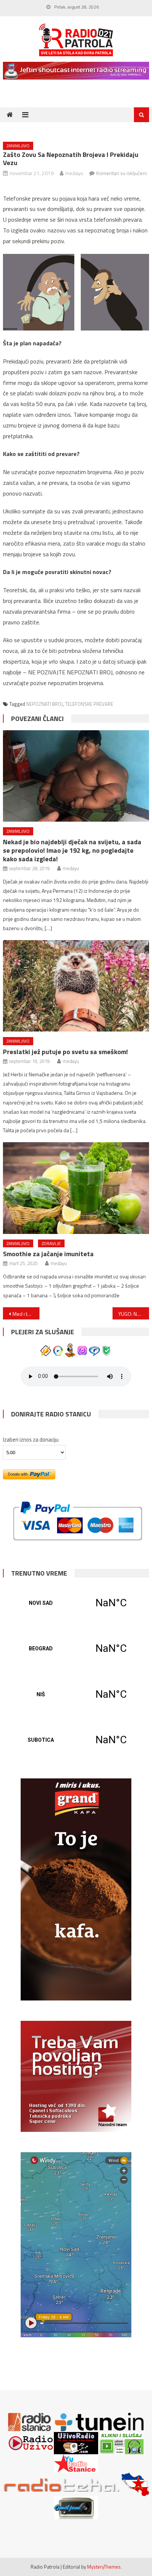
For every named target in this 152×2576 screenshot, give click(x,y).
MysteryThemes (104, 2567)
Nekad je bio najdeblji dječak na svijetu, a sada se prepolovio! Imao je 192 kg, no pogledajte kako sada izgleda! (72, 850)
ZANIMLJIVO (18, 146)
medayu (74, 173)
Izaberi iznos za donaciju (31, 1440)
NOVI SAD (76, 1603)
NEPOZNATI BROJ (44, 704)
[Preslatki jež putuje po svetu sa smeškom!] (76, 986)
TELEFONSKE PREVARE (89, 704)
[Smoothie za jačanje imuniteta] (76, 1188)
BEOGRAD (76, 1648)
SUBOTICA (76, 1740)
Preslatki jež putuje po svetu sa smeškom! (65, 1052)
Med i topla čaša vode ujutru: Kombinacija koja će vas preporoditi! (26, 1314)
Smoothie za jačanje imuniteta (48, 1254)
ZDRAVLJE (51, 1243)
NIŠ (76, 1694)
